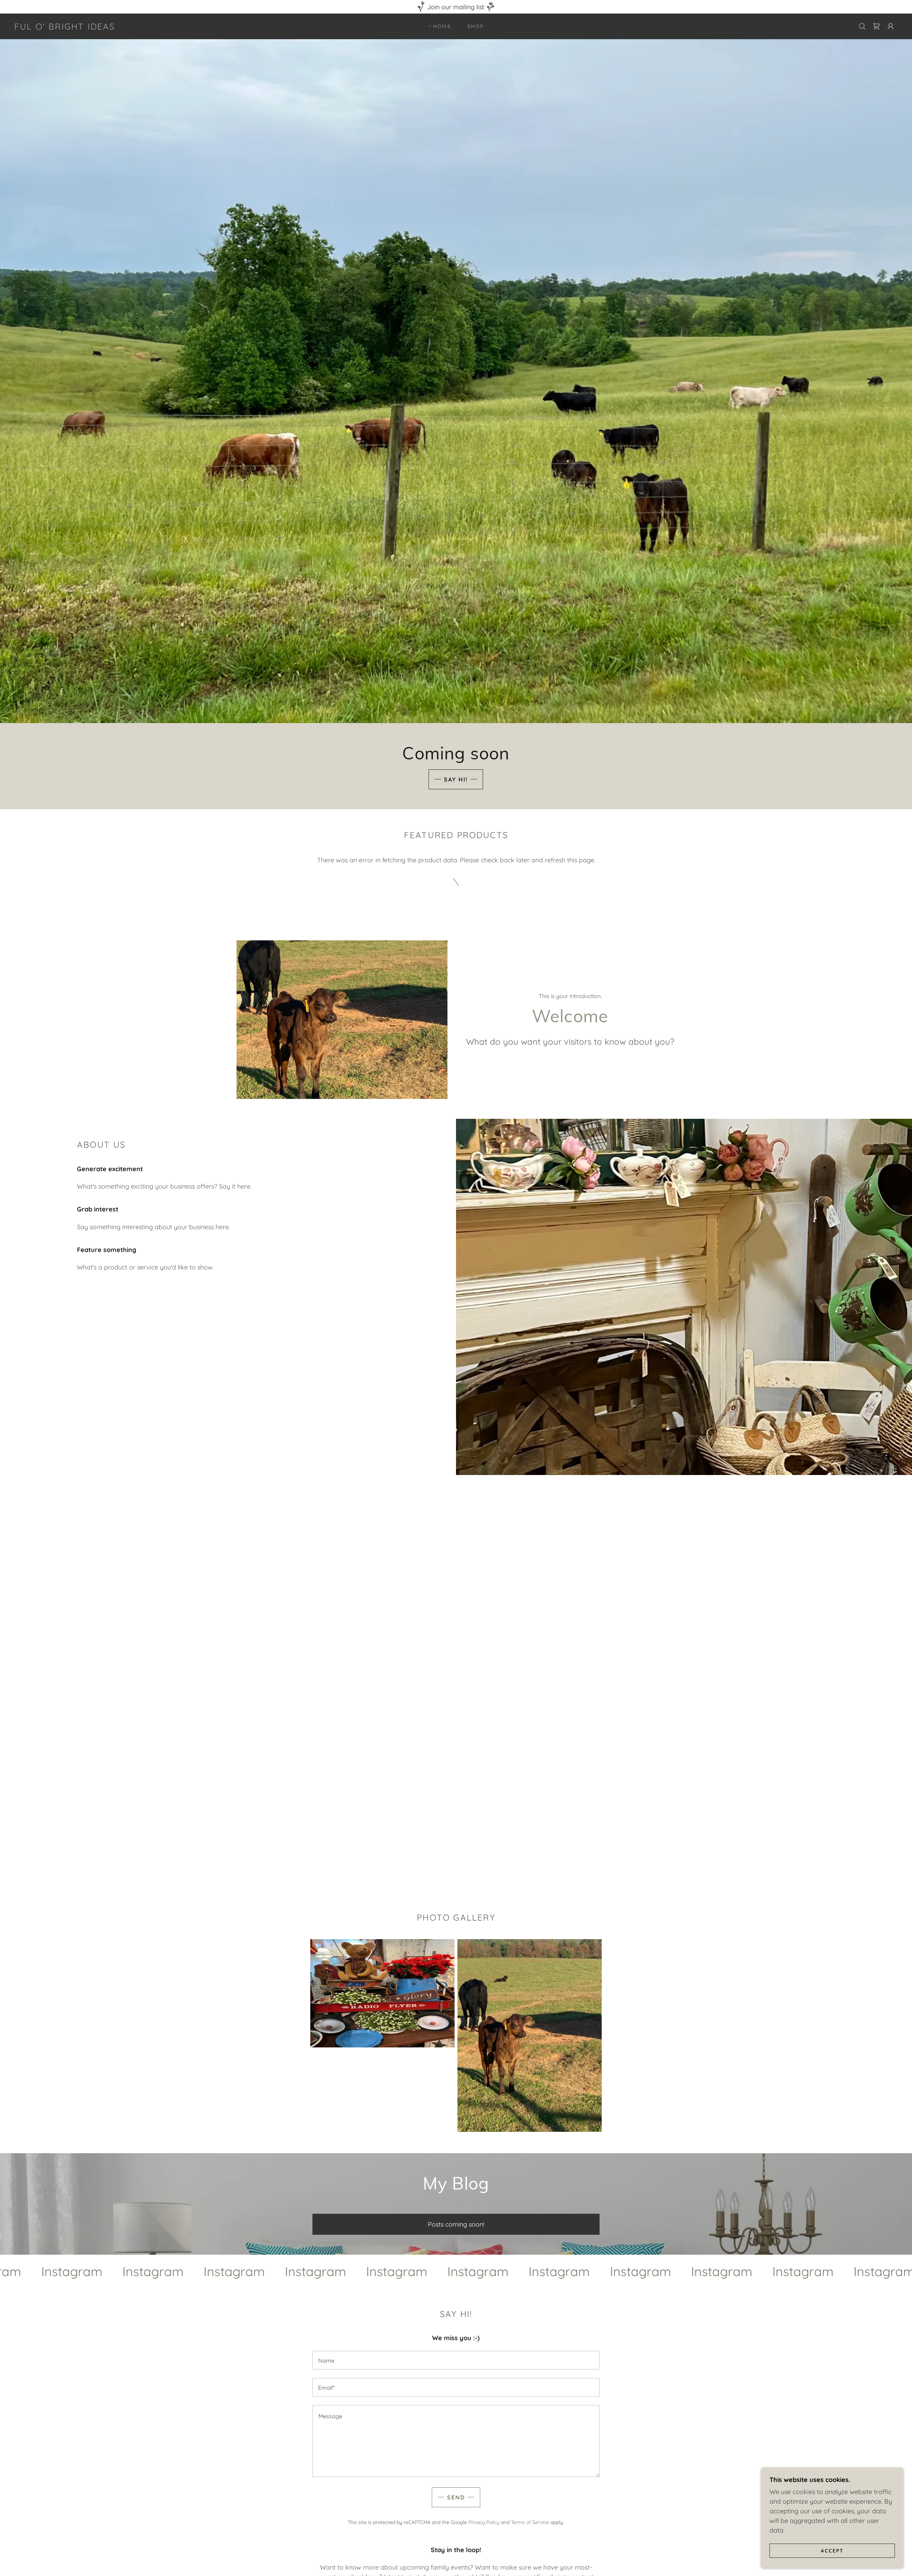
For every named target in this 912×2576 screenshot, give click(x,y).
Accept (832, 2550)
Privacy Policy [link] (484, 2522)
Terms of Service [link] (530, 2522)
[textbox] (456, 2360)
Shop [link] (476, 26)
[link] (65, 27)
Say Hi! (456, 779)
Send (456, 2497)
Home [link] (442, 26)
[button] (891, 26)
